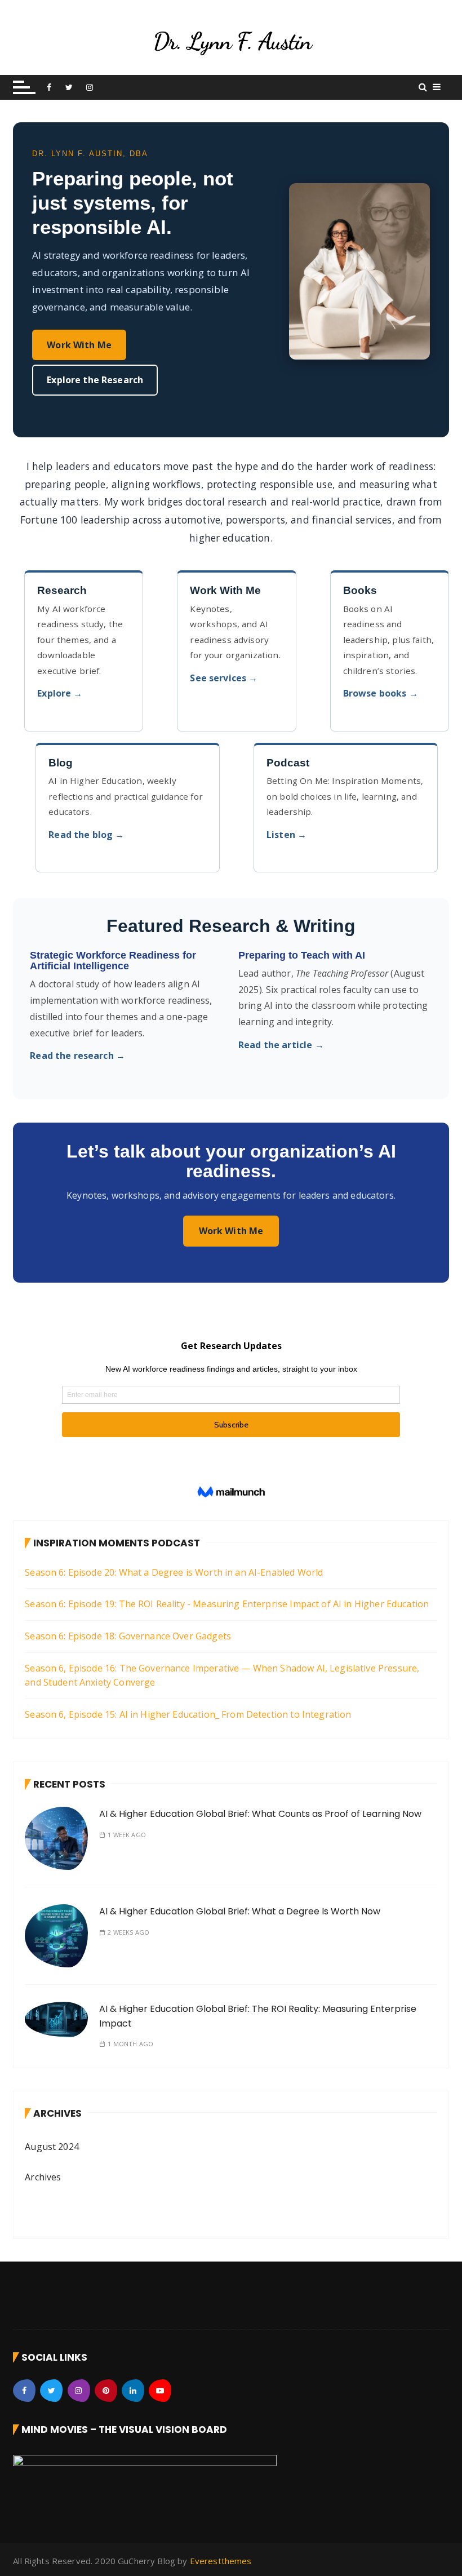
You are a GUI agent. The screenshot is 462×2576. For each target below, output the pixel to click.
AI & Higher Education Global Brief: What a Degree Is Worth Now (240, 1911)
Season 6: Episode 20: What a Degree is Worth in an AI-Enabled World (174, 1572)
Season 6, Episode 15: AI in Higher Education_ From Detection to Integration (188, 1714)
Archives (43, 2177)
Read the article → (281, 1045)
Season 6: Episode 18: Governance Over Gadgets (128, 1636)
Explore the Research (95, 380)
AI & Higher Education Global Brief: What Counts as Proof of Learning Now (260, 1814)
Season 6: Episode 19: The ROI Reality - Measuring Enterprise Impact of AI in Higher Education (227, 1604)
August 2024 (52, 2147)
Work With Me (79, 345)
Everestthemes (221, 2561)
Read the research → (77, 1056)
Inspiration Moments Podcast (117, 1543)
